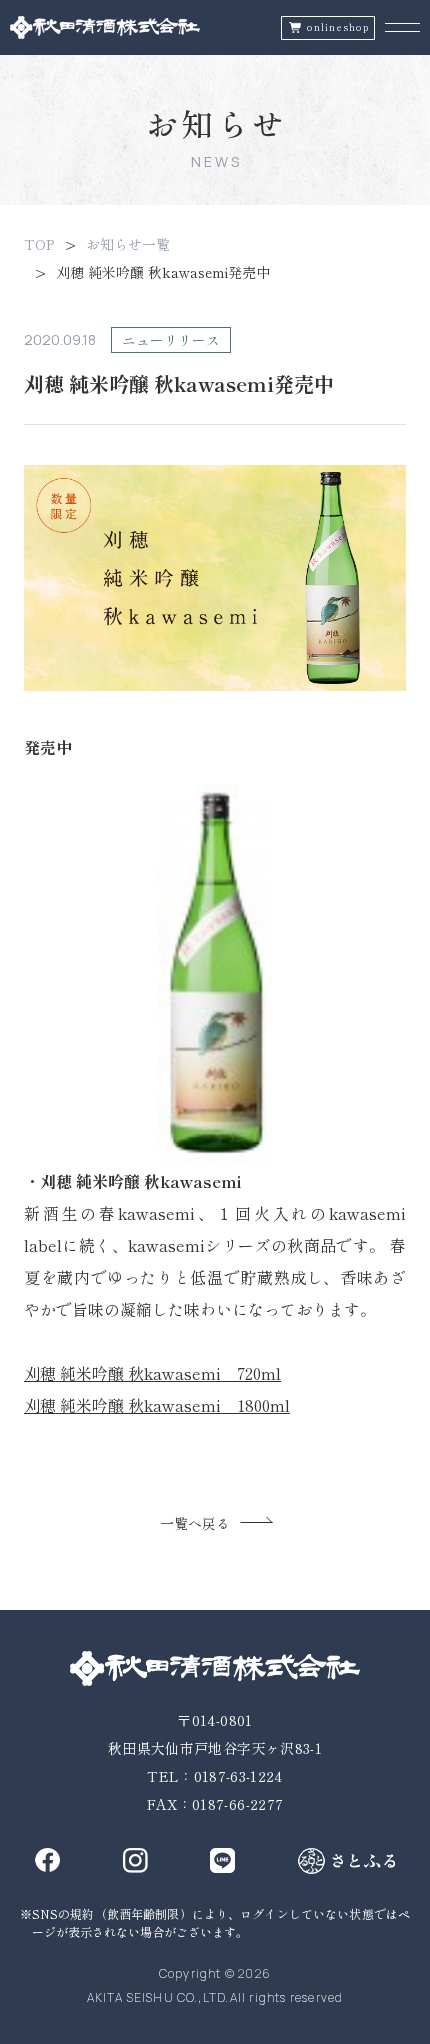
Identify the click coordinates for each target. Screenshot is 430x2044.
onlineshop (338, 27)
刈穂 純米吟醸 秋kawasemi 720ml (152, 1373)
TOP (39, 244)
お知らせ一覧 (128, 244)
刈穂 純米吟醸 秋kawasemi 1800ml (157, 1405)
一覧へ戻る (195, 1523)
